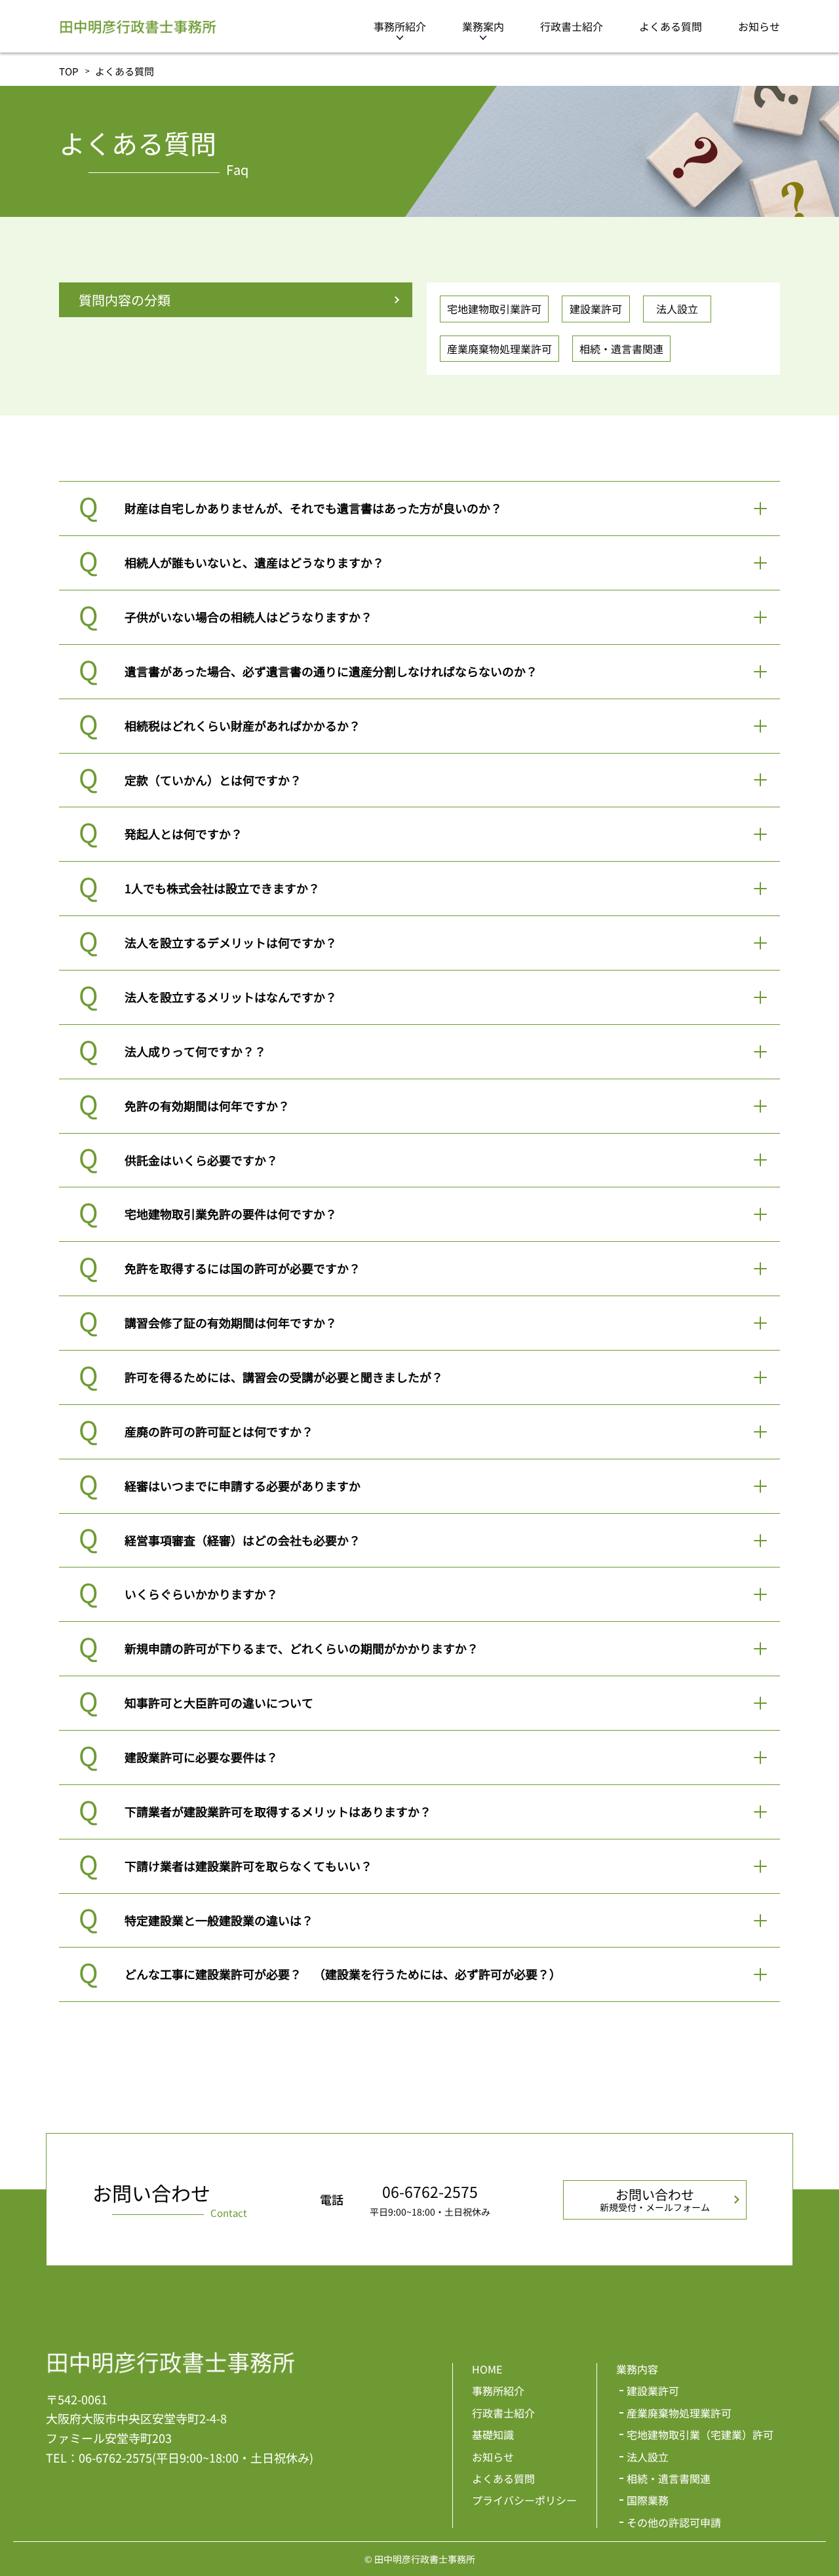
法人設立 (677, 309)
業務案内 (483, 26)
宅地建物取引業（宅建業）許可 (700, 2434)
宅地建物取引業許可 (494, 309)
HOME (487, 2369)
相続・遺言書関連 (621, 349)
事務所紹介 (400, 26)
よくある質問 (671, 26)
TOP (69, 71)
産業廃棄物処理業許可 (499, 349)
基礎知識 (493, 2434)
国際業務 (648, 2500)
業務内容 (637, 2369)
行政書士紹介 (572, 26)
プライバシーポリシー (524, 2500)
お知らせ (759, 26)
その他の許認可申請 (674, 2522)
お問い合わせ (655, 2199)
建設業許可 (596, 309)
